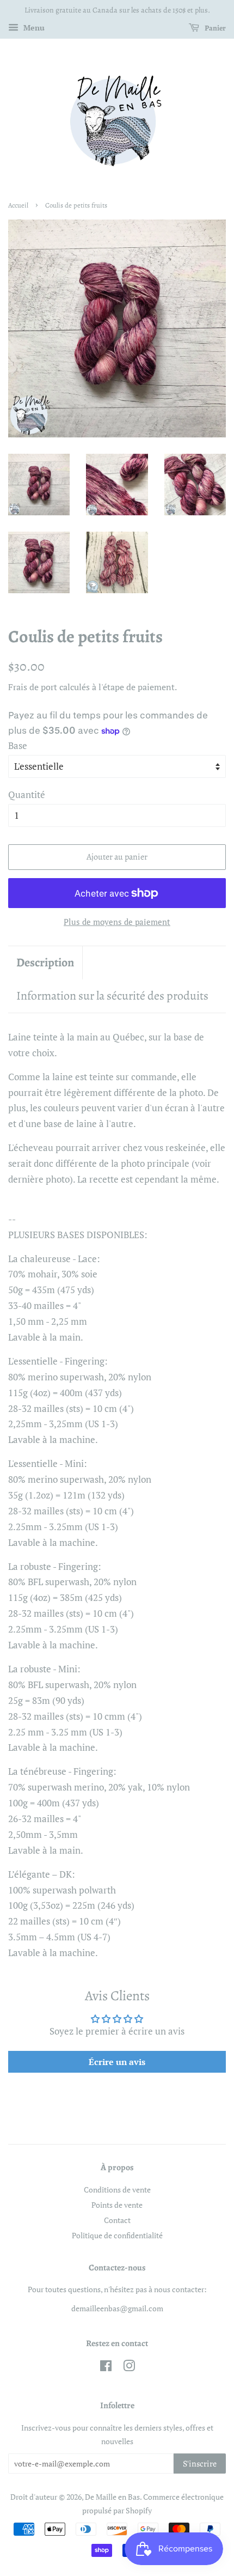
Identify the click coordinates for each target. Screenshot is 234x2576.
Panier (215, 28)
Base (18, 745)
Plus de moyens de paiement (117, 922)
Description (45, 963)
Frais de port (33, 687)
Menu (33, 28)
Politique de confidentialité (117, 2235)
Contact (117, 2220)
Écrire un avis (117, 2062)
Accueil (18, 205)
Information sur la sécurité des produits (112, 996)
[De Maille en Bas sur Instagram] (129, 2368)
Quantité (27, 794)
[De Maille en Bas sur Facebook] (106, 2368)
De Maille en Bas (112, 2497)
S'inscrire (200, 2464)
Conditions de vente (117, 2190)
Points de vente (117, 2205)
